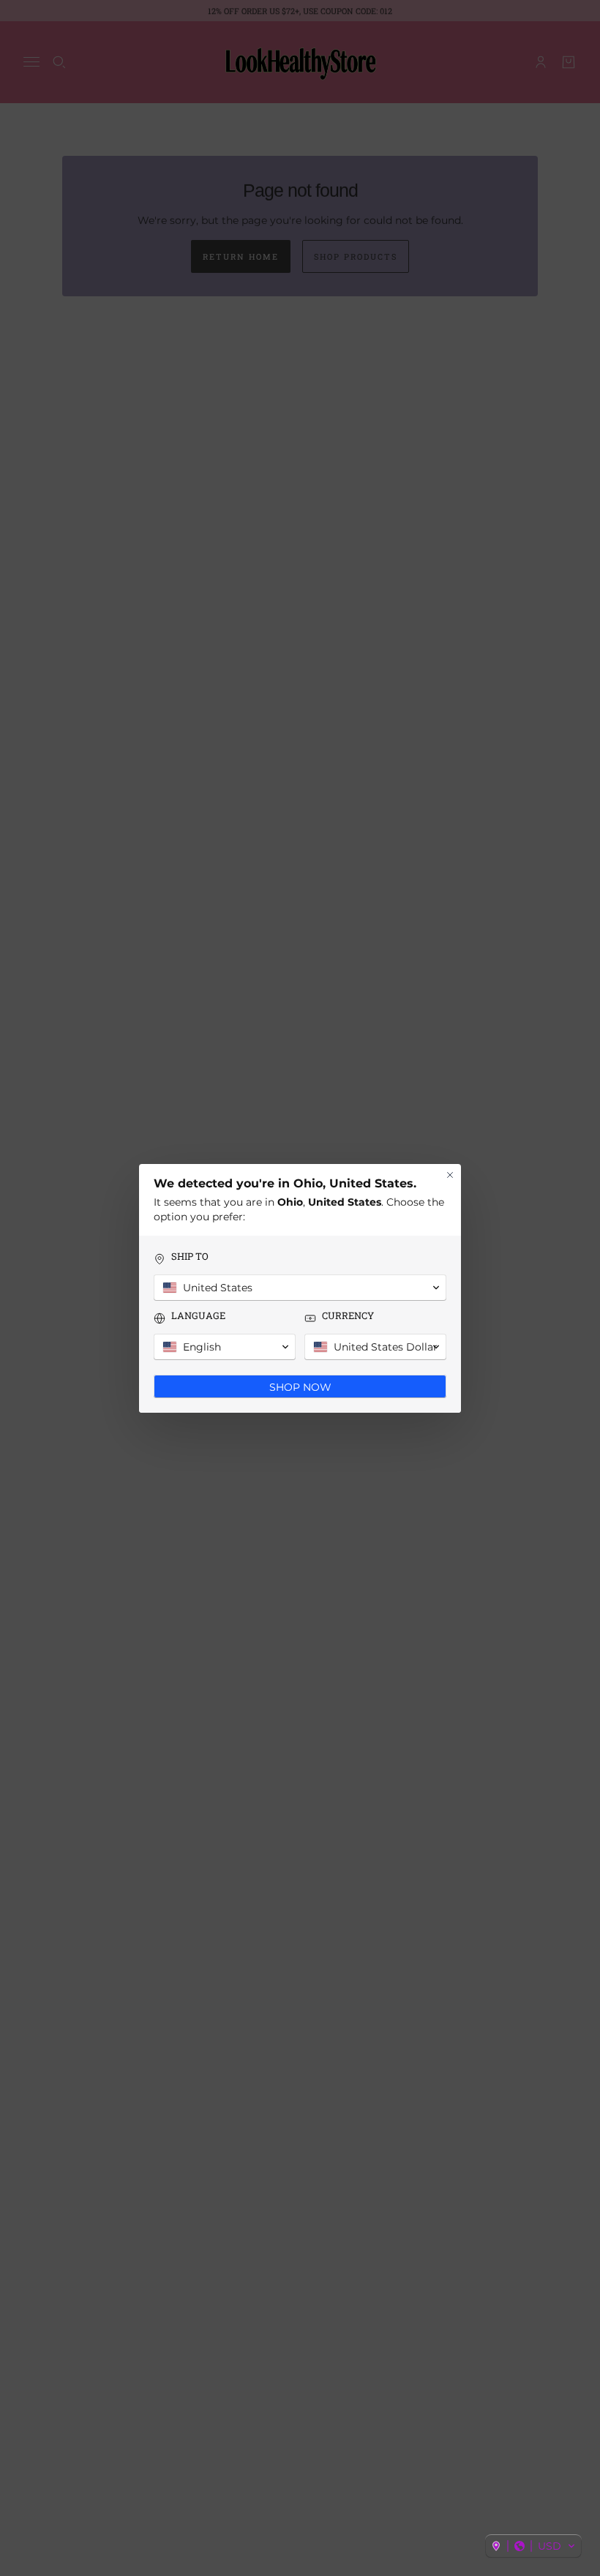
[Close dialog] (450, 1175)
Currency (348, 1316)
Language (198, 1316)
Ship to (190, 1257)
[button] (533, 2546)
